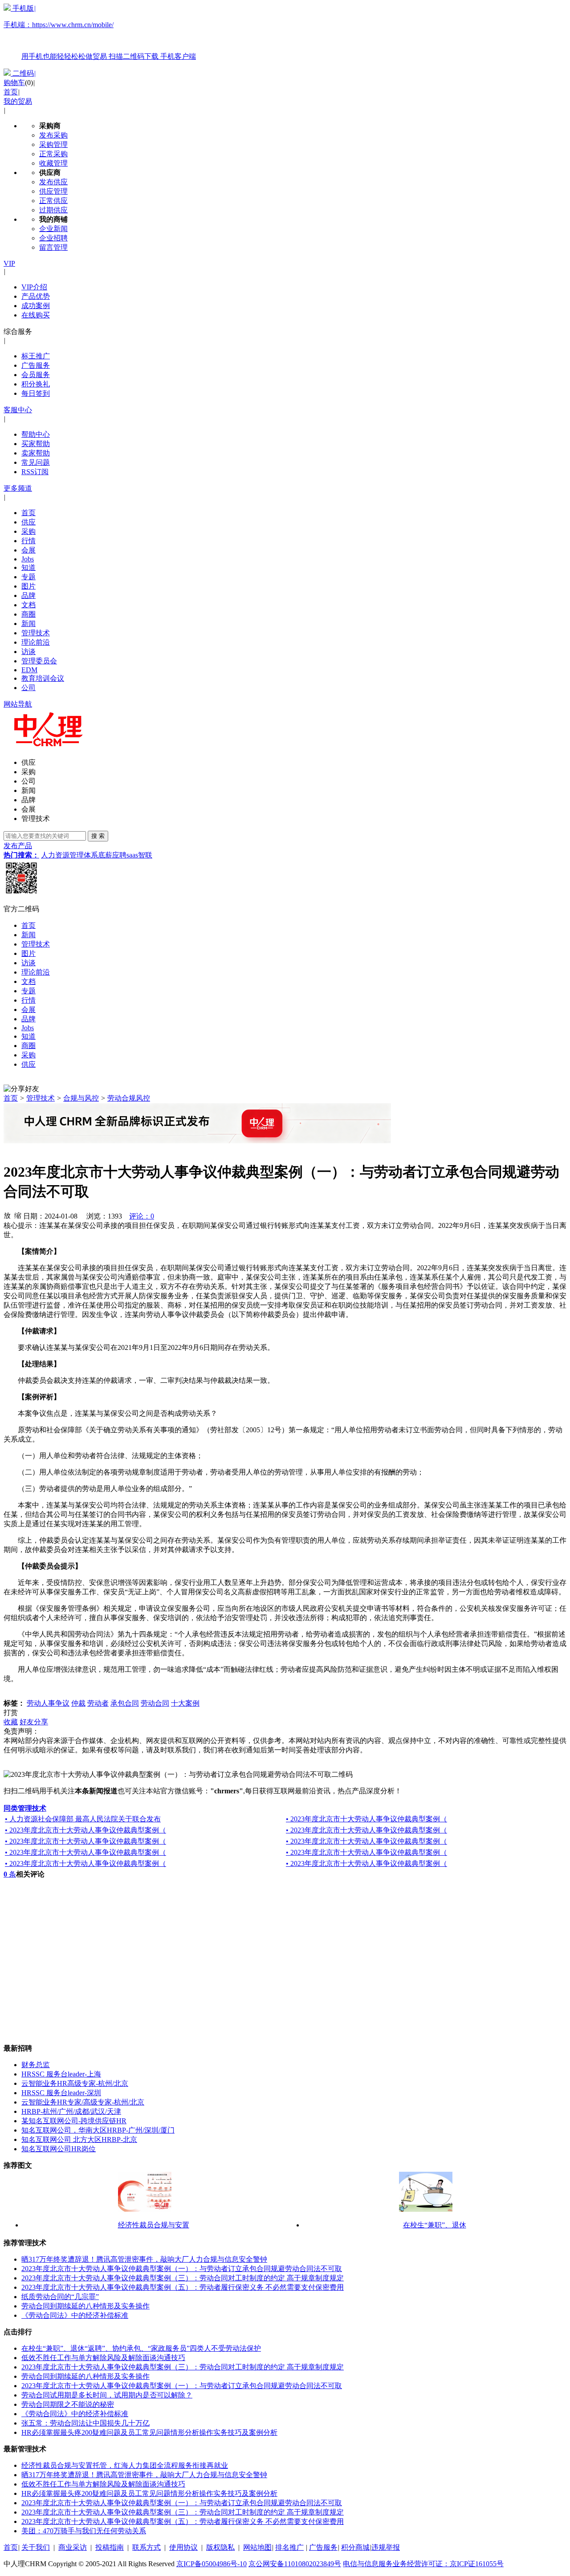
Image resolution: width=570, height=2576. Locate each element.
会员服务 (36, 375)
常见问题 (36, 462)
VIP (9, 263)
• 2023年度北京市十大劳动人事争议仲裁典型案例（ (366, 1819)
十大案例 (185, 1703)
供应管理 (53, 191)
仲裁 (78, 1703)
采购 (28, 531)
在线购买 (36, 315)
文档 (28, 605)
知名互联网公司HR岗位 (59, 2149)
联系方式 (147, 2547)
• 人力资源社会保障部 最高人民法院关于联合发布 (83, 1819)
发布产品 (18, 846)
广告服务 (36, 365)
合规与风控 (81, 1098)
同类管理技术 (25, 1808)
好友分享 (34, 1722)
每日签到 (36, 393)
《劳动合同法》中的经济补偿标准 (75, 2315)
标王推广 (36, 356)
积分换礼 (36, 384)
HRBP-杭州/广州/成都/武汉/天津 (71, 2111)
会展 (28, 550)
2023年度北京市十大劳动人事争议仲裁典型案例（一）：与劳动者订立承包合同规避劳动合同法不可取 (182, 2269)
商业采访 (73, 2547)
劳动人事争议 (48, 1703)
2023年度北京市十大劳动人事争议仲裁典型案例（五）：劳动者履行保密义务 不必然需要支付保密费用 (183, 2287)
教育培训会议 (43, 678)
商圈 (28, 614)
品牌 (28, 595)
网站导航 (18, 704)
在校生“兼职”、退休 (435, 2225)
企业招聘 (53, 238)
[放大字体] (7, 1215)
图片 (28, 586)
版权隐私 (220, 2547)
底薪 (105, 855)
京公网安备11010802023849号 (295, 2564)
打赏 (11, 1713)
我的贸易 (18, 101)
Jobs (28, 559)
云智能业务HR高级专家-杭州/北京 (75, 2083)
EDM (29, 670)
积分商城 (355, 2547)
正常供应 (53, 201)
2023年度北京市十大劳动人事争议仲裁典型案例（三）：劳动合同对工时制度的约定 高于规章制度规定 (183, 2278)
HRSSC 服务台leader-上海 (61, 2074)
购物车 (14, 83)
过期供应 (53, 210)
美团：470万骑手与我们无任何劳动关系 (84, 2531)
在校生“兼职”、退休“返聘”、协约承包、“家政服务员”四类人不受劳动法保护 (141, 2348)
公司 (28, 688)
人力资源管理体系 (69, 855)
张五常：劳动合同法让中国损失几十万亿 (85, 2423)
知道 (28, 567)
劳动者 (98, 1703)
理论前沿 (36, 642)
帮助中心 (36, 434)
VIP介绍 (34, 287)
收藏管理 (53, 163)
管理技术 (36, 633)
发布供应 (53, 182)
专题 (28, 577)
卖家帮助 (36, 453)
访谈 (28, 652)
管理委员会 (39, 661)
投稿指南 (110, 2547)
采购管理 (53, 144)
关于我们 (36, 2547)
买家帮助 (36, 444)
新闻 (28, 624)
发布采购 (53, 135)
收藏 (11, 1722)
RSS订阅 (35, 472)
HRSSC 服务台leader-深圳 (61, 2093)
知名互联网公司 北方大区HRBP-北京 (79, 2139)
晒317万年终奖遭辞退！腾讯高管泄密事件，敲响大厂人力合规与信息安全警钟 (144, 2259)
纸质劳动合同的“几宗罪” (60, 2297)
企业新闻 (53, 229)
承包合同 (125, 1703)
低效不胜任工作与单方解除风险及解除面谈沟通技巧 (103, 2358)
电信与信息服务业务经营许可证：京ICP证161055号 (423, 2564)
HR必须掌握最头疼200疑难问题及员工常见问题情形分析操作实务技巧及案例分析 (149, 2432)
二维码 (23, 73)
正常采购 (53, 154)
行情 (28, 541)
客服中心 (18, 410)
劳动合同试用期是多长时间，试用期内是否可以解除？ (107, 2395)
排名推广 (289, 2547)
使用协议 (183, 2547)
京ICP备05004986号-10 (212, 2564)
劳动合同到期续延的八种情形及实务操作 (85, 2306)
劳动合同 (155, 1703)
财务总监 (36, 2065)
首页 (11, 92)
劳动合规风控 (129, 1098)
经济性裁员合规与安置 (154, 2225)
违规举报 (386, 2547)
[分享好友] (21, 1089)
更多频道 (18, 488)
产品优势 (36, 296)
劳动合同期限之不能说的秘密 (68, 2404)
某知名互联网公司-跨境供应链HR (74, 2121)
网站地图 (257, 2547)
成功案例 (36, 306)
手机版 (100, 32)
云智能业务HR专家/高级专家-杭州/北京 (83, 2102)
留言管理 (53, 247)
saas (132, 855)
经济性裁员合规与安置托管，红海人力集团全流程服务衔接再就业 (125, 2465)
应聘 (119, 855)
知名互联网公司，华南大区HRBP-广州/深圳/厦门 (98, 2130)
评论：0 (142, 1216)
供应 (28, 522)
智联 (145, 855)
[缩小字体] (18, 1215)
